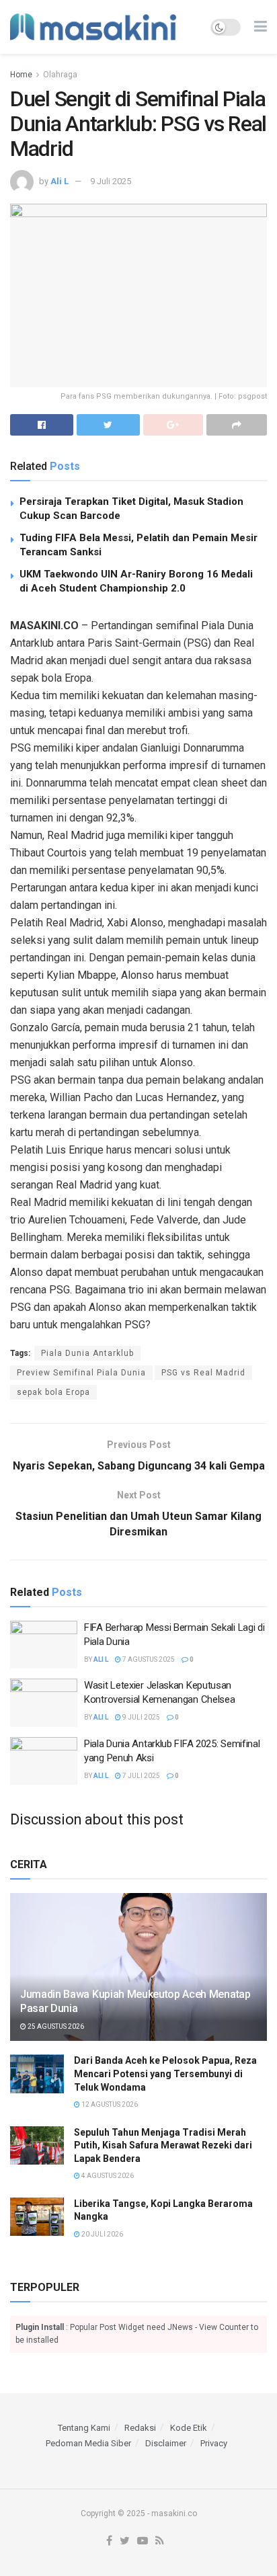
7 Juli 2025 (141, 1776)
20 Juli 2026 (102, 2234)
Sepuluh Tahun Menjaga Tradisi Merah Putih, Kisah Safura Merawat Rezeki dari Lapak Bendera (163, 2145)
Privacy (214, 2443)
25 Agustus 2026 (55, 2026)
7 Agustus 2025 (148, 1659)
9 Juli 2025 (111, 181)
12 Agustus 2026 (109, 2104)
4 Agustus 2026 (107, 2176)
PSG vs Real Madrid (203, 1373)
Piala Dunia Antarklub (87, 1353)
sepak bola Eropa (53, 1392)
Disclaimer (166, 2443)
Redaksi (140, 2428)
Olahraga (60, 75)
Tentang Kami (84, 2428)
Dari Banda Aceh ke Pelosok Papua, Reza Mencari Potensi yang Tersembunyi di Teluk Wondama (165, 2074)
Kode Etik (189, 2428)
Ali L (60, 181)
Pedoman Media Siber (88, 2443)
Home (21, 75)
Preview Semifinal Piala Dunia (81, 1373)
